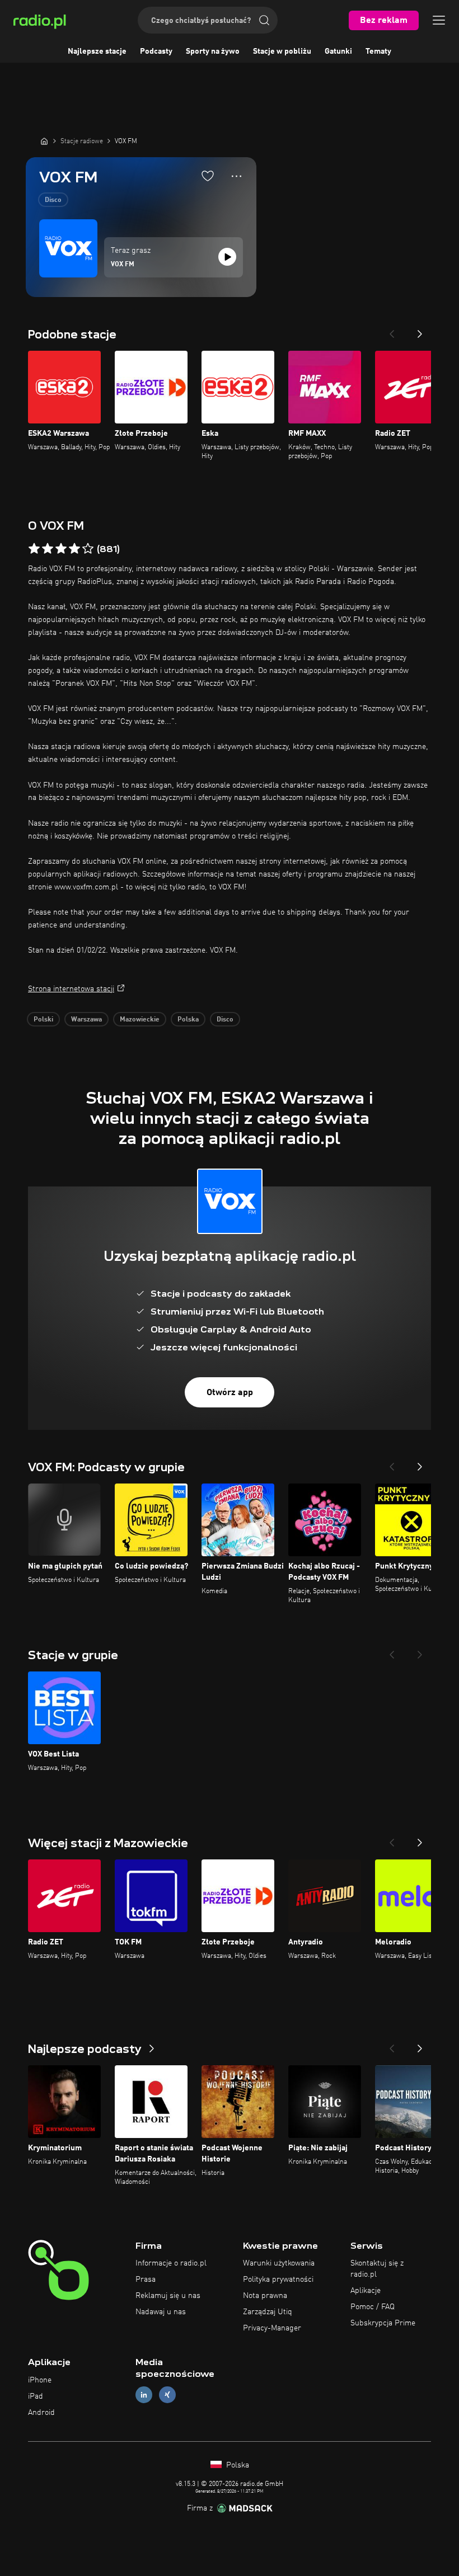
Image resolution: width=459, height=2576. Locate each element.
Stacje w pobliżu (282, 51)
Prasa (146, 2280)
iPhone (40, 2380)
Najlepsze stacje (97, 51)
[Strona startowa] (44, 141)
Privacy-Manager (272, 2328)
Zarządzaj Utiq (268, 2312)
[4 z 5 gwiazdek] (74, 549)
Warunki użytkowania (279, 2263)
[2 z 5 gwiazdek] (48, 549)
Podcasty (156, 51)
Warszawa (86, 1020)
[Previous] (392, 331)
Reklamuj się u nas (168, 2296)
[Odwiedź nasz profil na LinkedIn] (144, 2395)
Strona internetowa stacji (71, 989)
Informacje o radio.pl (171, 2263)
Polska (188, 1020)
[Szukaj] (264, 20)
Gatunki (338, 51)
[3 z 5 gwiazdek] (61, 549)
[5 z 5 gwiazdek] (88, 549)
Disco (53, 200)
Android (41, 2413)
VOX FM (123, 265)
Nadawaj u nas (161, 2312)
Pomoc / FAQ (373, 2307)
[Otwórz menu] (439, 20)
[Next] (420, 331)
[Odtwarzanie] (227, 257)
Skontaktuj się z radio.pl (377, 2269)
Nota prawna (265, 2296)
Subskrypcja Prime (383, 2323)
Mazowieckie (140, 1020)
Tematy (378, 51)
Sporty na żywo (213, 51)
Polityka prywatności (278, 2280)
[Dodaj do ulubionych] (208, 176)
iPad (36, 2396)
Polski (43, 1020)
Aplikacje (366, 2291)
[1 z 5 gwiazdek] (34, 549)
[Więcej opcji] (236, 176)
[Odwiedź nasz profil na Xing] (167, 2395)
